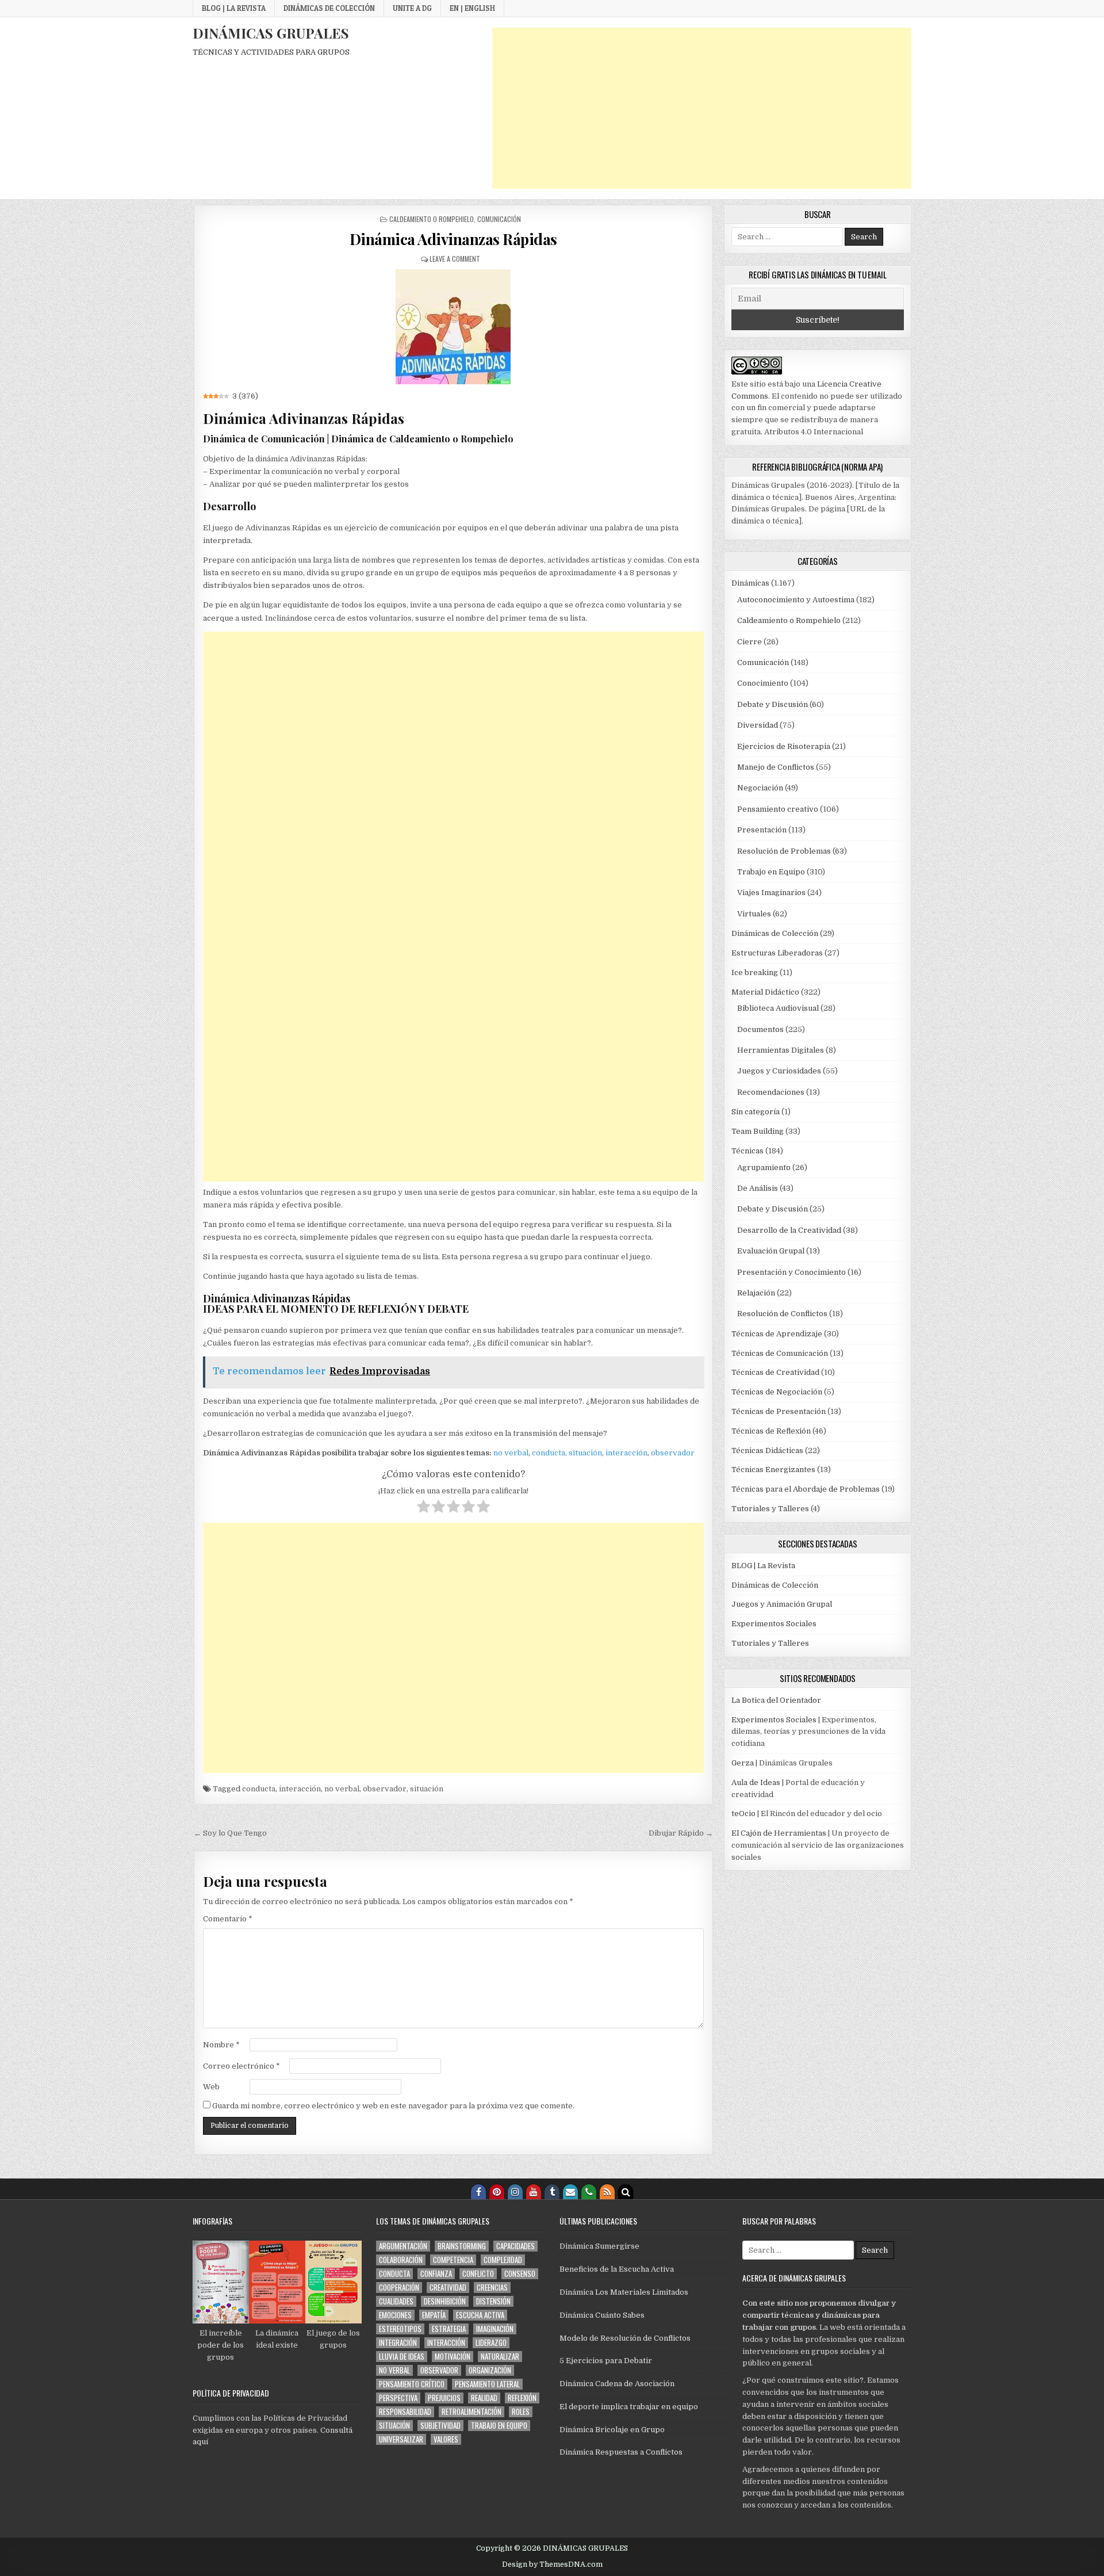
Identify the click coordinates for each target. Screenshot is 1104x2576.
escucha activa (480, 2315)
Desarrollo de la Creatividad (789, 1230)
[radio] (423, 1508)
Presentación (762, 830)
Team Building (758, 1131)
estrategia (449, 2329)
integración (398, 2343)
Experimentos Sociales (774, 1624)
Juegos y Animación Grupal (782, 1604)
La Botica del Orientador (776, 1700)
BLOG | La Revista (234, 8)
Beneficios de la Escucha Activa (617, 2269)
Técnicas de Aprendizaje (777, 1334)
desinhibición (445, 2301)
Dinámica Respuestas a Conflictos (621, 2452)
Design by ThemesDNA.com (552, 2564)
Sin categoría (756, 1112)
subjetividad (440, 2426)
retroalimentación (471, 2412)
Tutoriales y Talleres (770, 1509)
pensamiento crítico (412, 2384)
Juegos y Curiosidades (779, 1071)
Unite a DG (412, 8)
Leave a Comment (455, 259)
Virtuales (754, 914)
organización (490, 2370)
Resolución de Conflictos (782, 1314)
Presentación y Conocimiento (791, 1272)
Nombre (221, 2045)
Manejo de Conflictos (776, 767)
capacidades (515, 2246)
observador (673, 1453)
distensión (493, 2301)
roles (521, 2412)
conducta (259, 1789)
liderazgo (491, 2343)
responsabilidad (405, 2412)
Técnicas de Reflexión (771, 1431)
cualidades (396, 2301)
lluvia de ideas (402, 2357)
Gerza (743, 1763)
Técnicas (747, 1151)
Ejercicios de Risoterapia (784, 746)
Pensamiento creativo (778, 809)
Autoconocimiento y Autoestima (796, 600)
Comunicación (499, 219)
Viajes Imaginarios (771, 893)
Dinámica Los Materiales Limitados (624, 2292)
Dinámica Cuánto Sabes (602, 2315)
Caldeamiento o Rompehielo (432, 219)
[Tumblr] (552, 2192)
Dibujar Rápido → (681, 1833)
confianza (436, 2274)
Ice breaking (755, 972)
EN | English (472, 8)
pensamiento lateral (487, 2384)
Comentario (228, 1919)
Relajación (756, 1293)
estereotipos (400, 2329)
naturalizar (500, 2357)
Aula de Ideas (756, 1782)
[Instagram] (515, 2192)
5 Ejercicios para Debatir (606, 2361)
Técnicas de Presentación (779, 1411)
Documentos (760, 1029)
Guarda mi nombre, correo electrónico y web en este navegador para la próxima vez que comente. (393, 2106)
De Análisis (758, 1188)
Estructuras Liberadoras (777, 953)
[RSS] (607, 2192)
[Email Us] (570, 2192)
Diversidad (758, 725)
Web (211, 2087)
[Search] (626, 2192)
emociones (395, 2315)
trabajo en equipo (499, 2426)
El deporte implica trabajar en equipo (629, 2407)
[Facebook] (478, 2192)
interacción (626, 1453)
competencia (453, 2260)
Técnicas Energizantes (773, 1469)
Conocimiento (763, 683)
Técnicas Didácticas (767, 1451)
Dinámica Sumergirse (599, 2246)
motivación (453, 2357)
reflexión (522, 2398)
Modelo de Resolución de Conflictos (625, 2338)
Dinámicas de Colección (329, 8)
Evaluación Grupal (771, 1251)
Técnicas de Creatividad (775, 1372)
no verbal (511, 1453)
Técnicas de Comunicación (780, 1353)
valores (446, 2439)
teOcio (743, 1813)
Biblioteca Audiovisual (778, 1008)
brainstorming (462, 2246)
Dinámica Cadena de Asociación (617, 2384)
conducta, (549, 1453)
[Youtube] (534, 2192)
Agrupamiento (764, 1167)
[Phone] (589, 2192)
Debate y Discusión (773, 704)
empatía (434, 2315)
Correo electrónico (241, 2066)
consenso (520, 2274)
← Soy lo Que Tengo (230, 1833)
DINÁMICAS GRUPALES (271, 33)
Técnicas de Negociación (777, 1392)
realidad (484, 2398)
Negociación (760, 788)
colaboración (401, 2260)
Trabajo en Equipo (771, 872)
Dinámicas (750, 583)
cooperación (399, 2288)
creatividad (448, 2288)
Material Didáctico (765, 992)
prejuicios (444, 2398)
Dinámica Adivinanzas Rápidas (453, 239)
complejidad (503, 2260)
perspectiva (398, 2398)
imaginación (495, 2329)
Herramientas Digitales (781, 1050)
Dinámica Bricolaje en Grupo (612, 2430)
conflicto (478, 2274)
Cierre (750, 642)
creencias (492, 2288)
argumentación (403, 2246)
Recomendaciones (771, 1092)
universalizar (401, 2439)
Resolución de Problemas (784, 851)
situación (585, 1453)
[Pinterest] (497, 2192)
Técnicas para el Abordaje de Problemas (806, 1489)
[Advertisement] (702, 108)
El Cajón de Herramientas (779, 1833)
